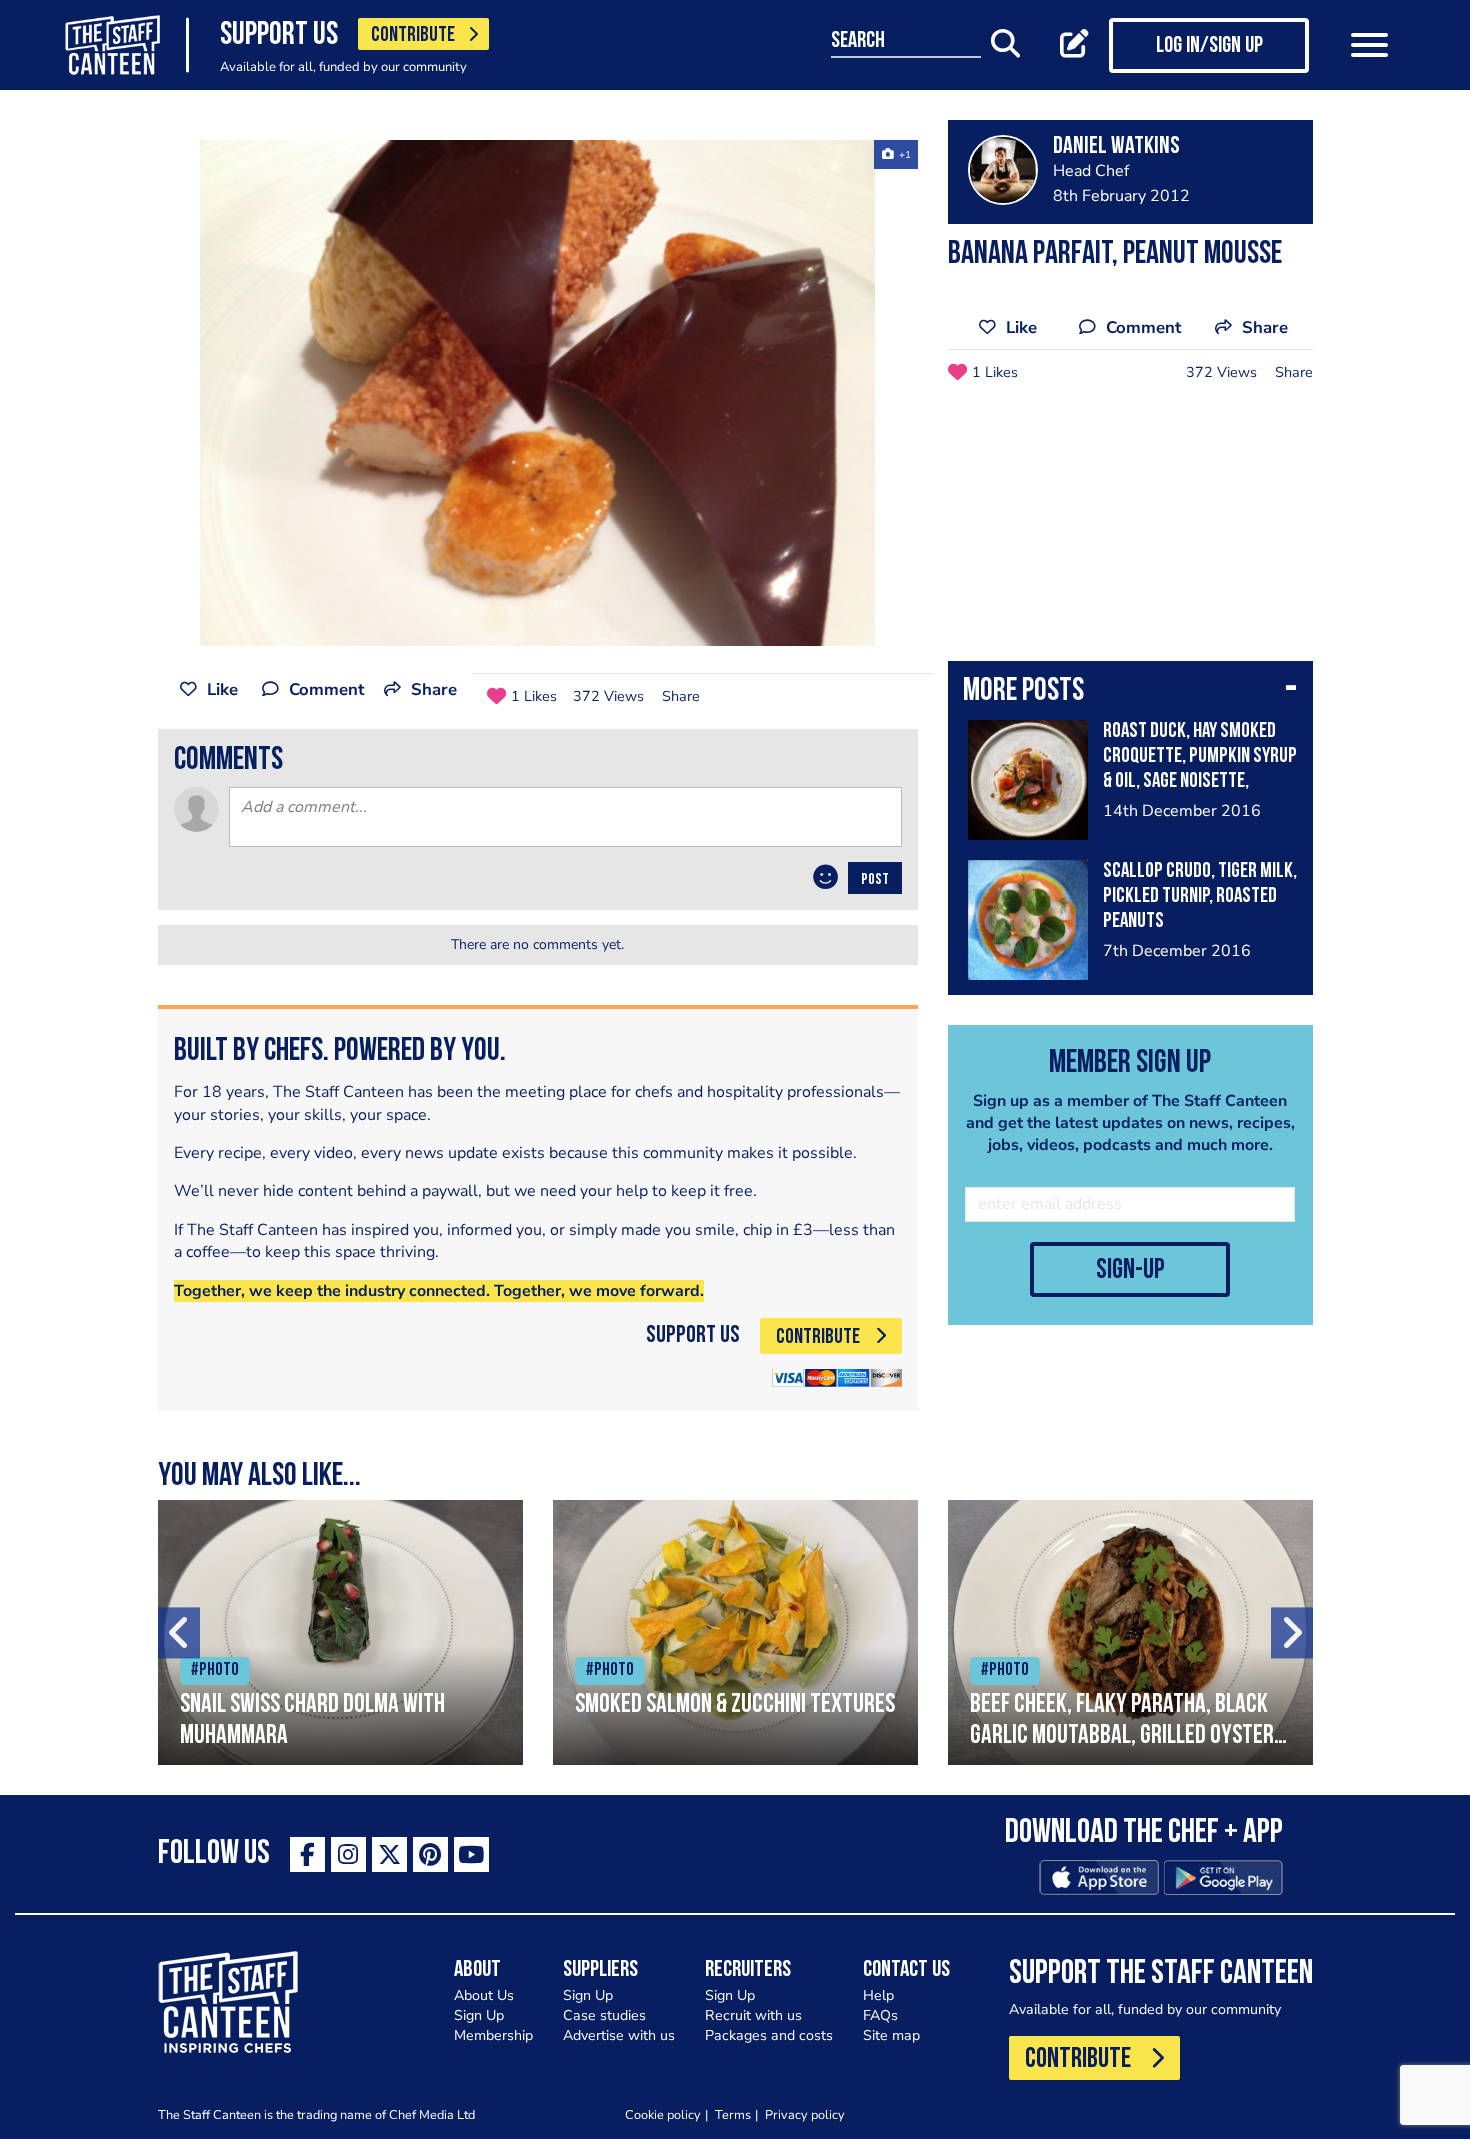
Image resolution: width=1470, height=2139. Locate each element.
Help (878, 1995)
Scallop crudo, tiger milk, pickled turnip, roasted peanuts (1200, 896)
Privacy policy (805, 2114)
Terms (733, 2114)
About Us (484, 1995)
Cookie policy (663, 2114)
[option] (538, 393)
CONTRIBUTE (413, 35)
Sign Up (479, 2015)
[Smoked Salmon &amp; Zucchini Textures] (735, 1632)
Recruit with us (753, 2015)
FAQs (880, 2015)
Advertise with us (619, 2035)
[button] (1130, 693)
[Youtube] (471, 1854)
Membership (493, 2035)
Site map (891, 2035)
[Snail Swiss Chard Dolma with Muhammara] (340, 1632)
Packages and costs (769, 2035)
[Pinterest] (430, 1854)
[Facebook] (307, 1854)
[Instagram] (348, 1854)
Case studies (604, 2015)
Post (875, 880)
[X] (389, 1854)
